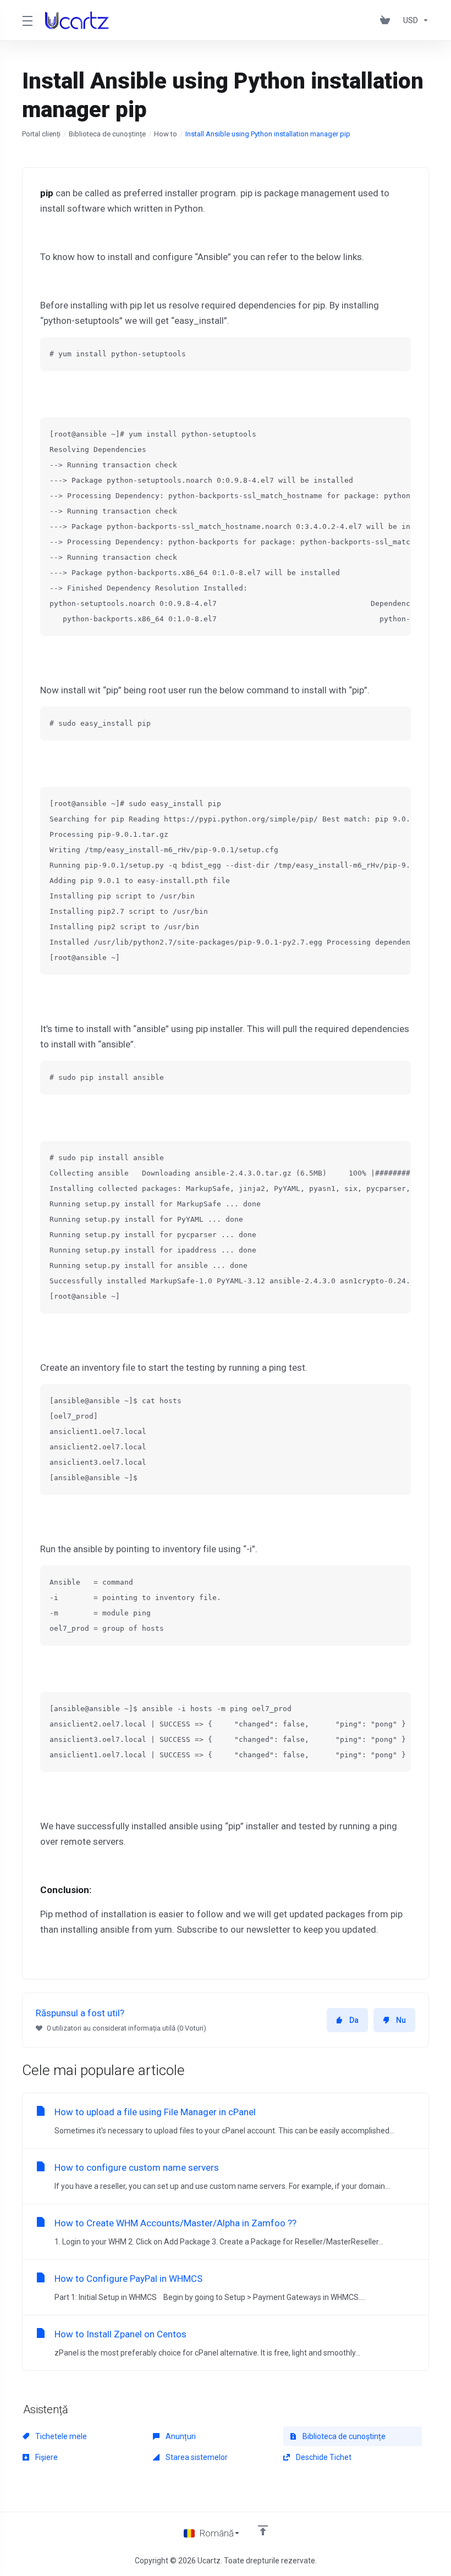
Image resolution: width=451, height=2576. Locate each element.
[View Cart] (387, 20)
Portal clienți (41, 134)
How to (166, 134)
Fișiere (46, 2457)
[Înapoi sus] (263, 2530)
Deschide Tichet (323, 2457)
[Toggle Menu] (27, 20)
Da (354, 2020)
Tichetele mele (60, 2436)
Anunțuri (180, 2436)
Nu (401, 2020)
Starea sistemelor (196, 2457)
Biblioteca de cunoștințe (107, 134)
